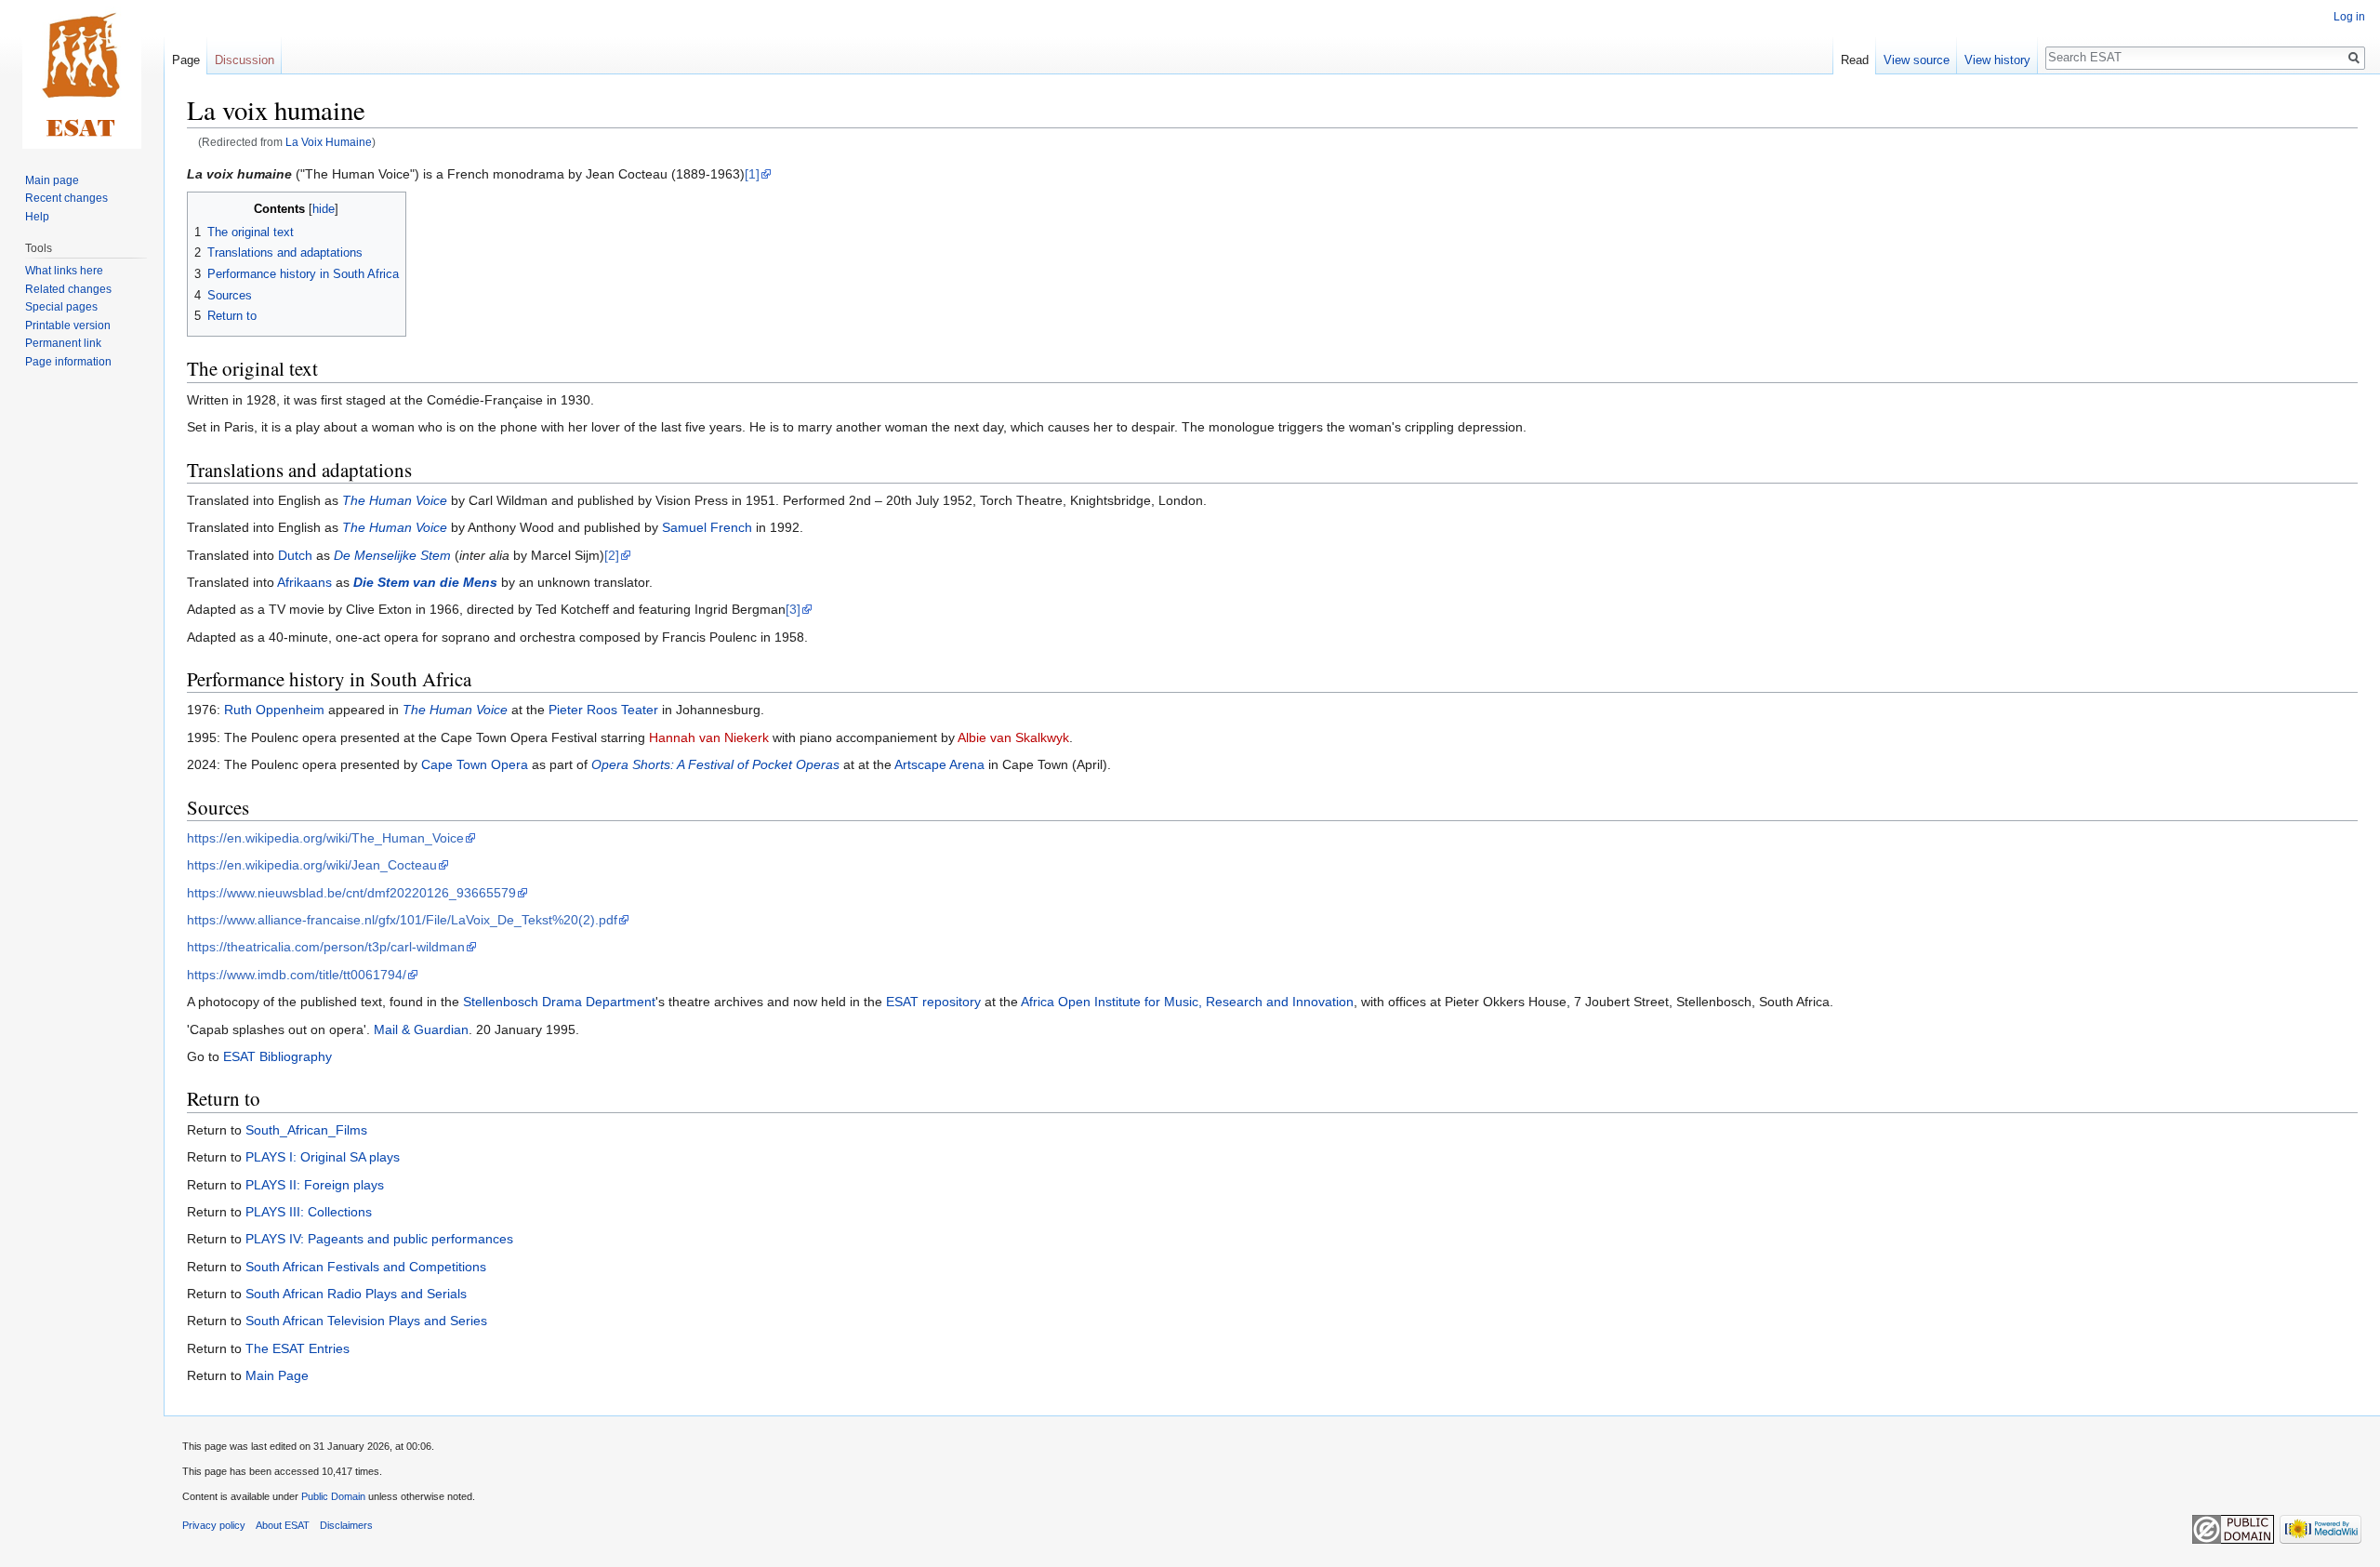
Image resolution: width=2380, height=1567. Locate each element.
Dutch (295, 555)
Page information (68, 362)
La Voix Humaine (329, 142)
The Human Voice (395, 500)
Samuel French (707, 527)
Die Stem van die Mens (425, 582)
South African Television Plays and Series (366, 1321)
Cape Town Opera (475, 764)
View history (1997, 60)
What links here (64, 271)
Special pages (61, 307)
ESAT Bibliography (278, 1056)
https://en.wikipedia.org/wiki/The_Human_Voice (325, 838)
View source (1917, 60)
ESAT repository (933, 1002)
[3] (793, 609)
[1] (752, 174)
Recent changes (66, 198)
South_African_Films (306, 1130)
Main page (52, 180)
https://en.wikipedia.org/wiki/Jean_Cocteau (312, 865)
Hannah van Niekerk (709, 737)
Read (1855, 60)
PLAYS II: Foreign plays (315, 1185)
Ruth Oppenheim (274, 710)
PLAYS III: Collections (309, 1212)
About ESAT (283, 1525)
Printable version (68, 325)
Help (37, 217)
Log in (2349, 17)
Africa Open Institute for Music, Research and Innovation (1187, 1002)
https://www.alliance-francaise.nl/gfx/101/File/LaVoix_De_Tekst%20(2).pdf (402, 920)
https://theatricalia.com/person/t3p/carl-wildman (326, 947)
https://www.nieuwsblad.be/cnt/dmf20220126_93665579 (351, 893)
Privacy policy (214, 1525)
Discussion (245, 60)
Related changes (68, 289)
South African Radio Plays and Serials (356, 1294)
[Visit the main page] (82, 74)
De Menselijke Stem (392, 555)
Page (186, 60)
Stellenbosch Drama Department (559, 1002)
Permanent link (63, 343)
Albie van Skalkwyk (1013, 737)
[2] (612, 555)
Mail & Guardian (421, 1029)
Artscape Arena (939, 764)
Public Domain (333, 1496)
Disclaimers (346, 1525)
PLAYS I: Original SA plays (323, 1157)
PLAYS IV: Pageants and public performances (379, 1239)
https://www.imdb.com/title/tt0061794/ (297, 975)
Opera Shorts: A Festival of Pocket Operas (715, 764)
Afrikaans (304, 582)
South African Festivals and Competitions (366, 1267)
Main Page (277, 1375)
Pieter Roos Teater (603, 710)
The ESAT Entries (297, 1348)
